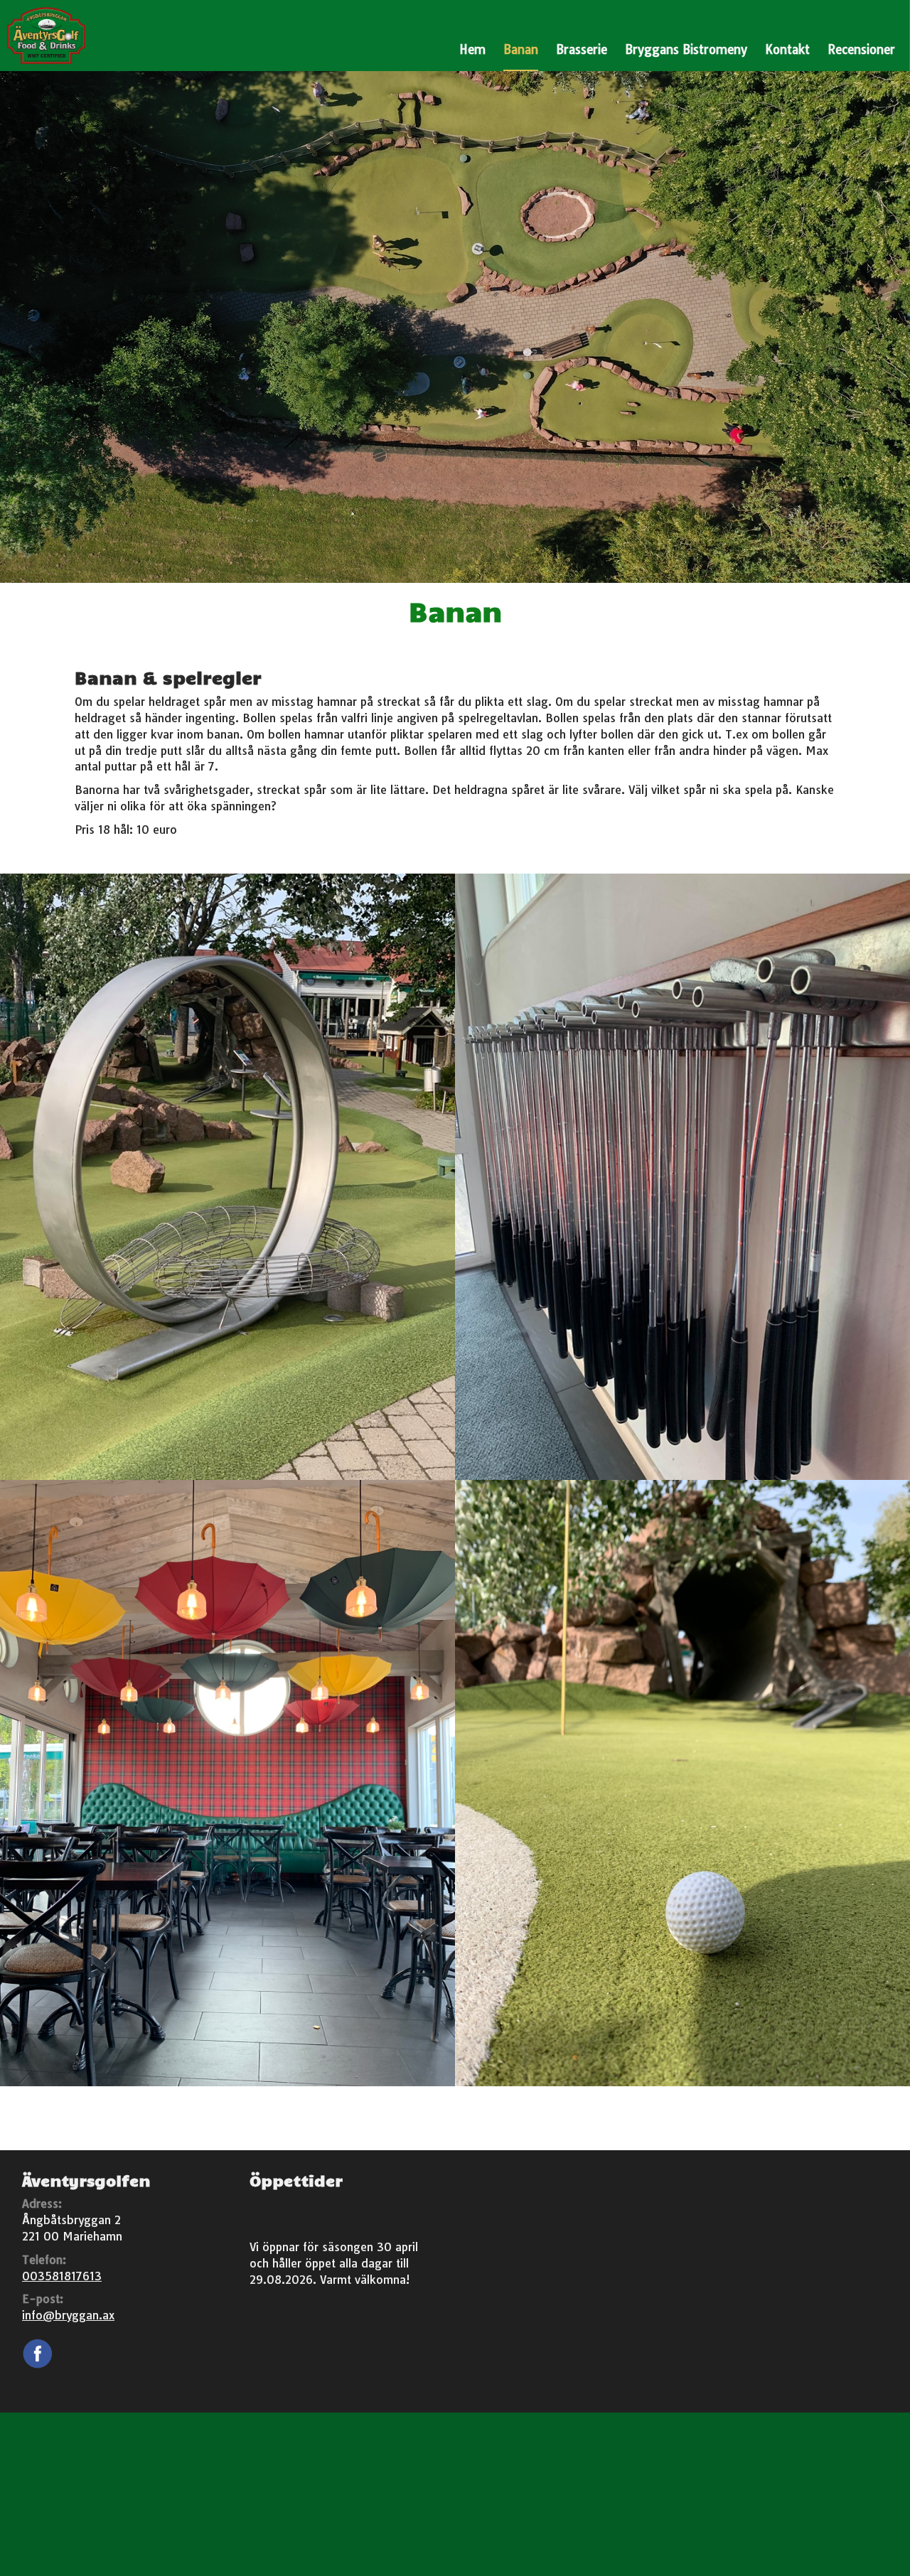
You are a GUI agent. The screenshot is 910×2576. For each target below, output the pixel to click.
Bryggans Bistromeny (686, 49)
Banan (521, 49)
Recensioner (861, 49)
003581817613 (62, 2276)
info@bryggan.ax (68, 2315)
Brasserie (582, 49)
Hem (472, 49)
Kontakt (787, 49)
